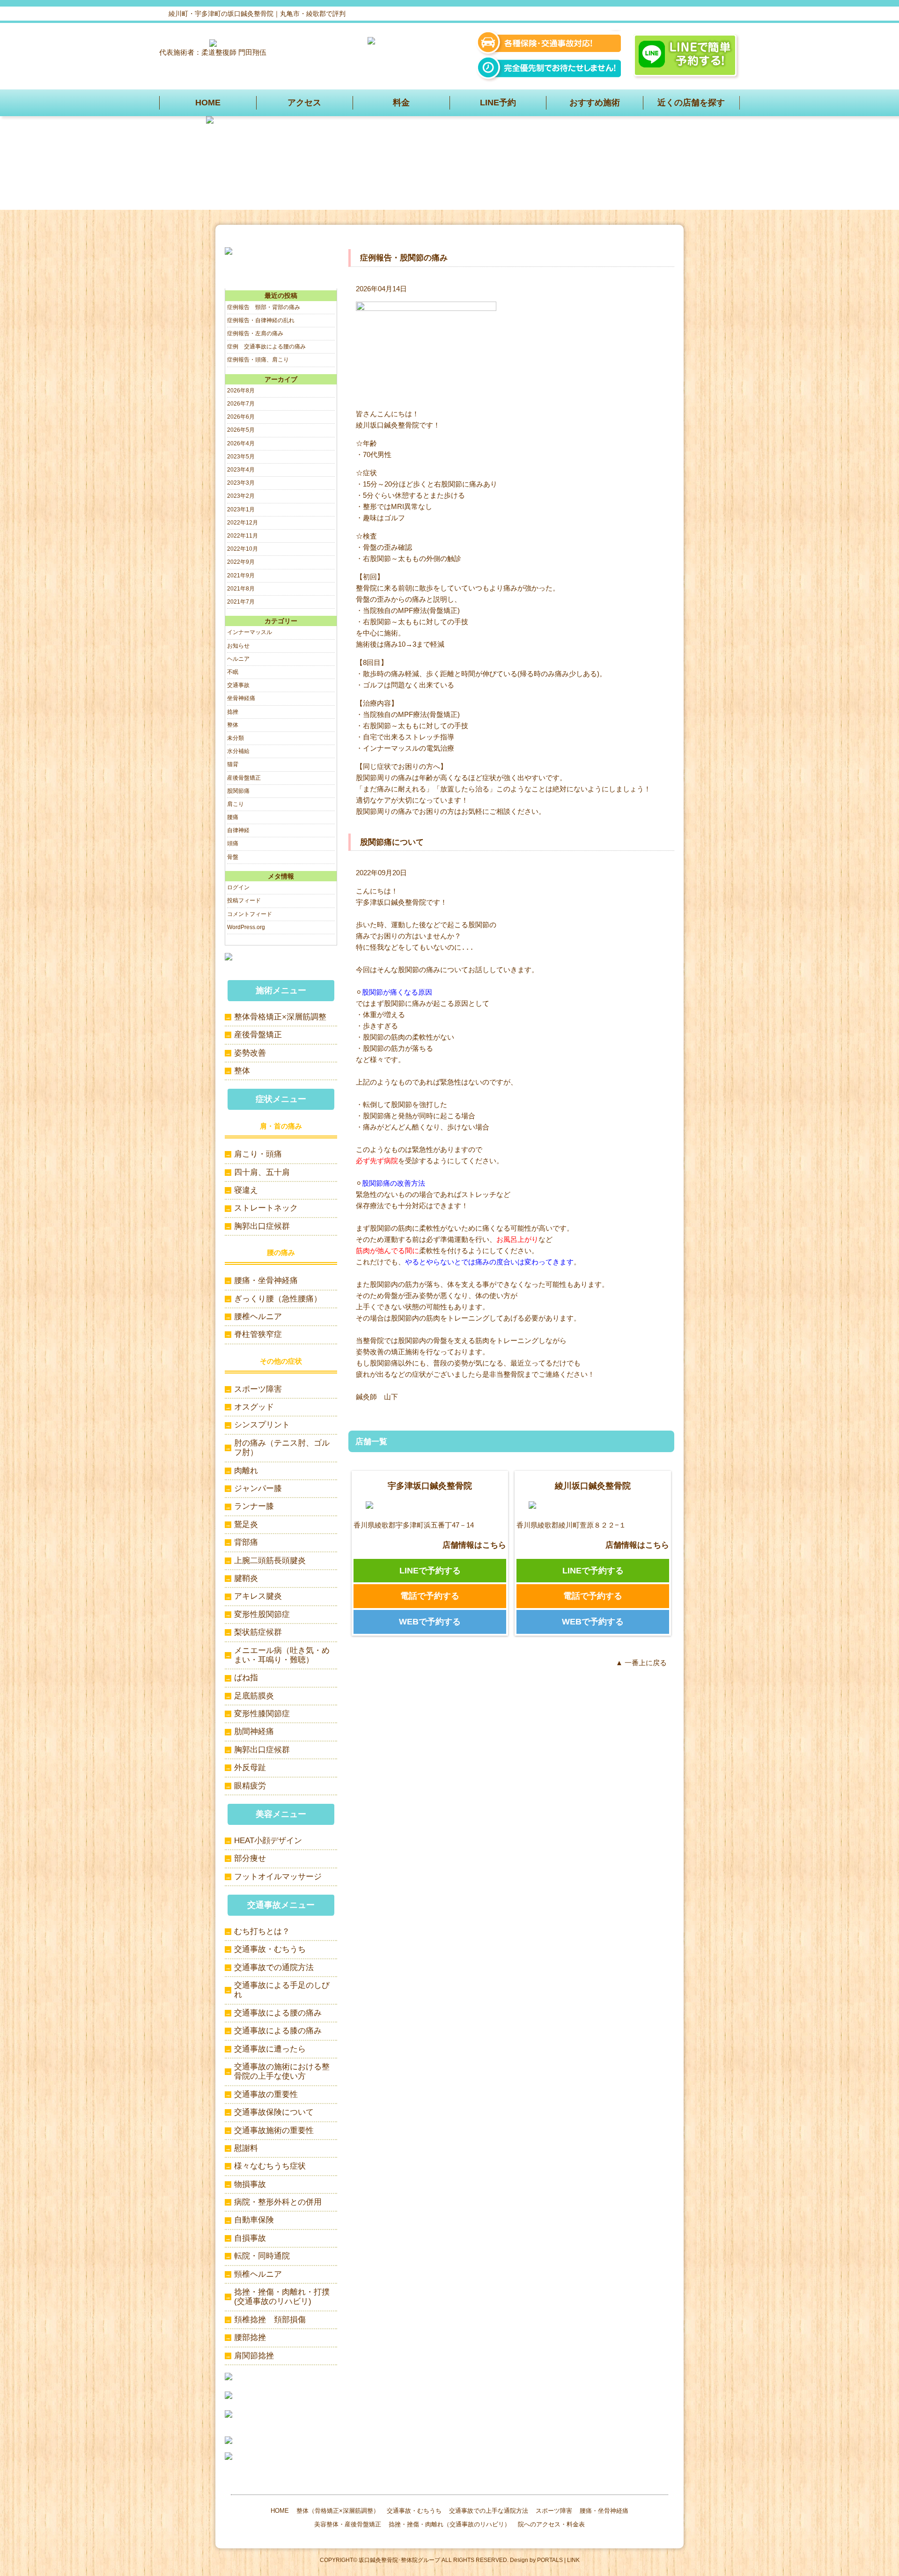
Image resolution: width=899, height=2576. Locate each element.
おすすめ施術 (595, 103)
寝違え (246, 1190)
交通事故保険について (274, 2112)
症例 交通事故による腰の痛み (266, 347)
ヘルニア (238, 659)
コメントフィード (250, 914)
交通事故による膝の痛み (278, 2031)
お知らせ (238, 646)
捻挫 (233, 712)
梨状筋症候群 (258, 1632)
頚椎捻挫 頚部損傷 (270, 2320)
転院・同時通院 (262, 2256)
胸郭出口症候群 (262, 1226)
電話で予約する (430, 1596)
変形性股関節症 (262, 1614)
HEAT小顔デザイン (268, 1841)
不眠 (233, 672)
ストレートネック (266, 1208)
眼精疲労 (250, 1786)
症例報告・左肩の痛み (255, 333)
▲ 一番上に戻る (641, 1663)
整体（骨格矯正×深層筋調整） (338, 2511)
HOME (208, 103)
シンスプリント (262, 1425)
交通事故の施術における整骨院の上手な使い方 (282, 2071)
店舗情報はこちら (474, 1545)
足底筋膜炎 (254, 1696)
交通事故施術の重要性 (274, 2130)
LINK (573, 2560)
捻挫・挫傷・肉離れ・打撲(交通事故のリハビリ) (282, 2297)
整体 (233, 725)
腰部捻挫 (250, 2337)
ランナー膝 (254, 1506)
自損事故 (250, 2238)
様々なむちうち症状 (270, 2166)
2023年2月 (241, 496)
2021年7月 (241, 602)
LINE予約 (498, 103)
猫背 (233, 764)
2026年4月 (241, 443)
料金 (401, 103)
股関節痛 (238, 791)
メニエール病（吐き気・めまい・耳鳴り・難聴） (282, 1655)
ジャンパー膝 (258, 1488)
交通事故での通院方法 (274, 1967)
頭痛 (233, 843)
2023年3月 (241, 483)
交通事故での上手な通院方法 (489, 2511)
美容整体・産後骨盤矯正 (348, 2524)
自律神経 (238, 830)
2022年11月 (243, 536)
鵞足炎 (246, 1524)
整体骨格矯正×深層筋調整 (280, 1017)
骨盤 (233, 857)
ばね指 (246, 1678)
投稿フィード (244, 900)
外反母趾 (250, 1768)
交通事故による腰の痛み (278, 2013)
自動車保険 (254, 2220)
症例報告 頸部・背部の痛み (264, 307)
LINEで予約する (430, 1571)
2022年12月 (243, 523)
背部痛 (246, 1542)
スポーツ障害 (258, 1389)
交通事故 (238, 685)
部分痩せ (250, 1858)
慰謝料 (246, 2148)
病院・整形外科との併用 (278, 2202)
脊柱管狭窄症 (258, 1334)
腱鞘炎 (246, 1578)
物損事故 (250, 2184)
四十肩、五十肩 (262, 1172)
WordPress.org (246, 927)
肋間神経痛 (254, 1731)
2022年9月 (241, 562)
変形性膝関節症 (262, 1714)
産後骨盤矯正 (244, 778)
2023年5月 (241, 457)
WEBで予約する (430, 1622)
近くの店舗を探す (691, 103)
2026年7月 (241, 404)
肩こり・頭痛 (258, 1154)
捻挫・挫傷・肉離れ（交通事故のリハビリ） (449, 2524)
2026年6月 (241, 417)
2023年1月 (241, 509)
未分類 (236, 738)
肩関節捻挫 (254, 2356)
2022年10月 (243, 549)
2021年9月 (241, 576)
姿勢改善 (250, 1053)
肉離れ (246, 1471)
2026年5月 (241, 430)
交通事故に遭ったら (270, 2049)
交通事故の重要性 (266, 2094)
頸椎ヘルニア (258, 2274)
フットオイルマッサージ (278, 1877)
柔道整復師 (219, 52)
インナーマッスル (250, 632)
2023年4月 (241, 470)
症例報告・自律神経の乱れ (261, 320)
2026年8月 (241, 391)
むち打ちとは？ (262, 1931)
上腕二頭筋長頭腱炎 (270, 1561)
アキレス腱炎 (258, 1596)
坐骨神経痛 (241, 698)
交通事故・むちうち (270, 1949)
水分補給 (238, 751)
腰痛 (233, 817)
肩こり (236, 804)
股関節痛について (392, 842)
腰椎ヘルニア (258, 1317)
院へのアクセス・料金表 (551, 2524)
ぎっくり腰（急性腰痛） (278, 1299)
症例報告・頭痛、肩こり (258, 360)
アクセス (304, 103)
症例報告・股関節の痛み (404, 258)
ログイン (238, 887)
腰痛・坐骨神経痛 (266, 1281)
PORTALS (550, 2560)
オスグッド (254, 1407)
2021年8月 (241, 589)
